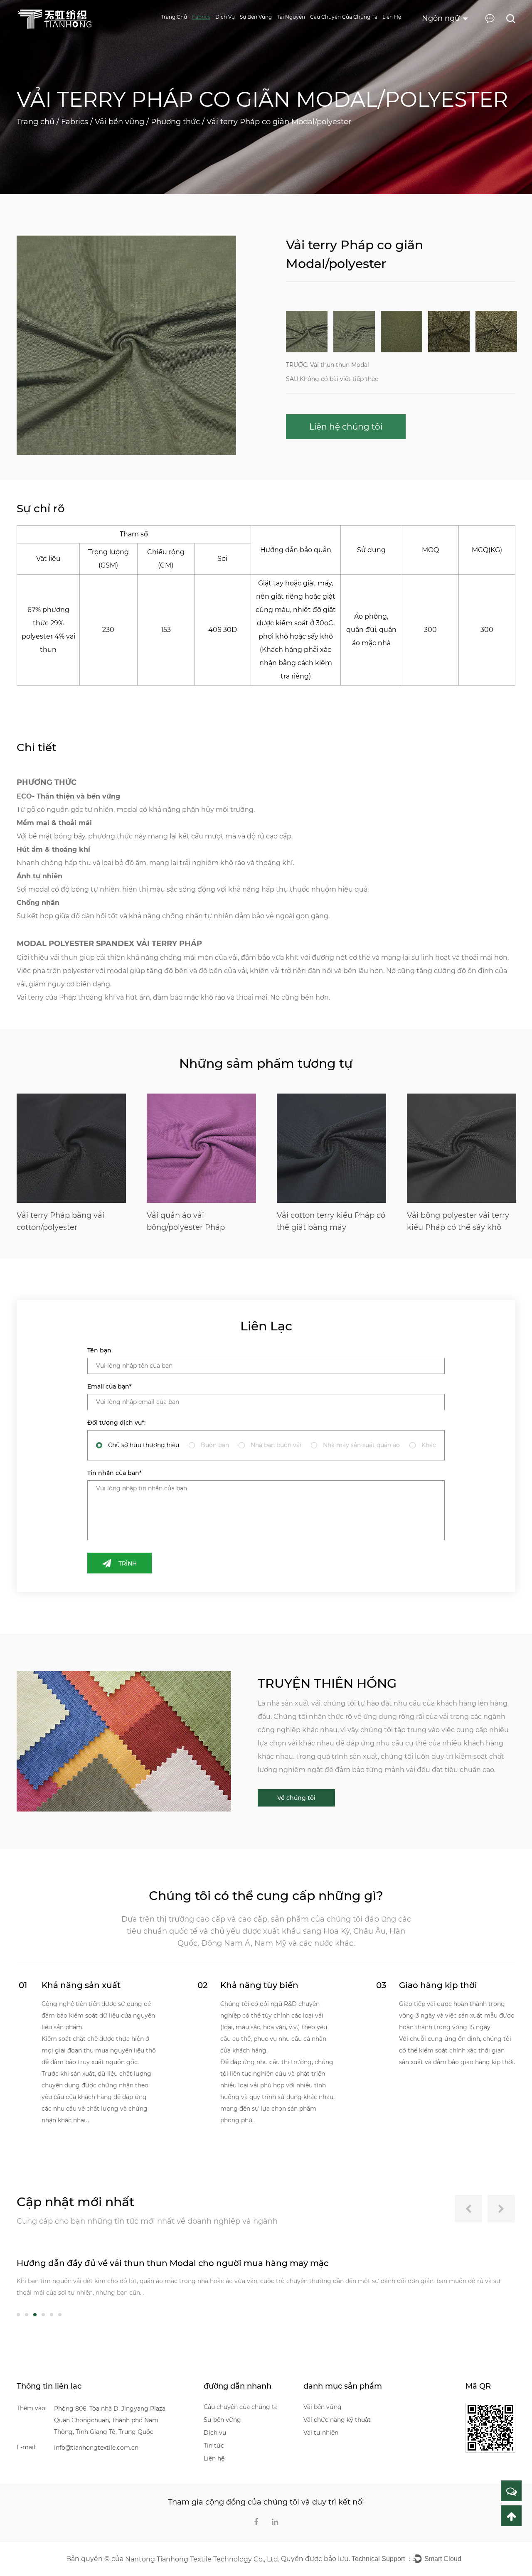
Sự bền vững (256, 17)
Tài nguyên (291, 17)
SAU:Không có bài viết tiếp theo (332, 379)
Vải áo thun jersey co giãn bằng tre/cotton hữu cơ (455, 1221)
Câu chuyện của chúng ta (344, 17)
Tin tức (214, 2446)
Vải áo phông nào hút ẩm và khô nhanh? (102, 2263)
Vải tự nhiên (321, 2433)
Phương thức (175, 122)
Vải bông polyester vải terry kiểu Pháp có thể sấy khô (328, 1221)
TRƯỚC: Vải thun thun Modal (328, 365)
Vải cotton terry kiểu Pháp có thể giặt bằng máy (201, 1221)
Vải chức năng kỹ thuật (337, 2420)
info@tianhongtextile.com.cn (96, 2448)
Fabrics (201, 17)
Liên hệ (392, 17)
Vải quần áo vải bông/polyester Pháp (56, 1221)
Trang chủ (174, 17)
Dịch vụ (225, 17)
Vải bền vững (119, 122)
